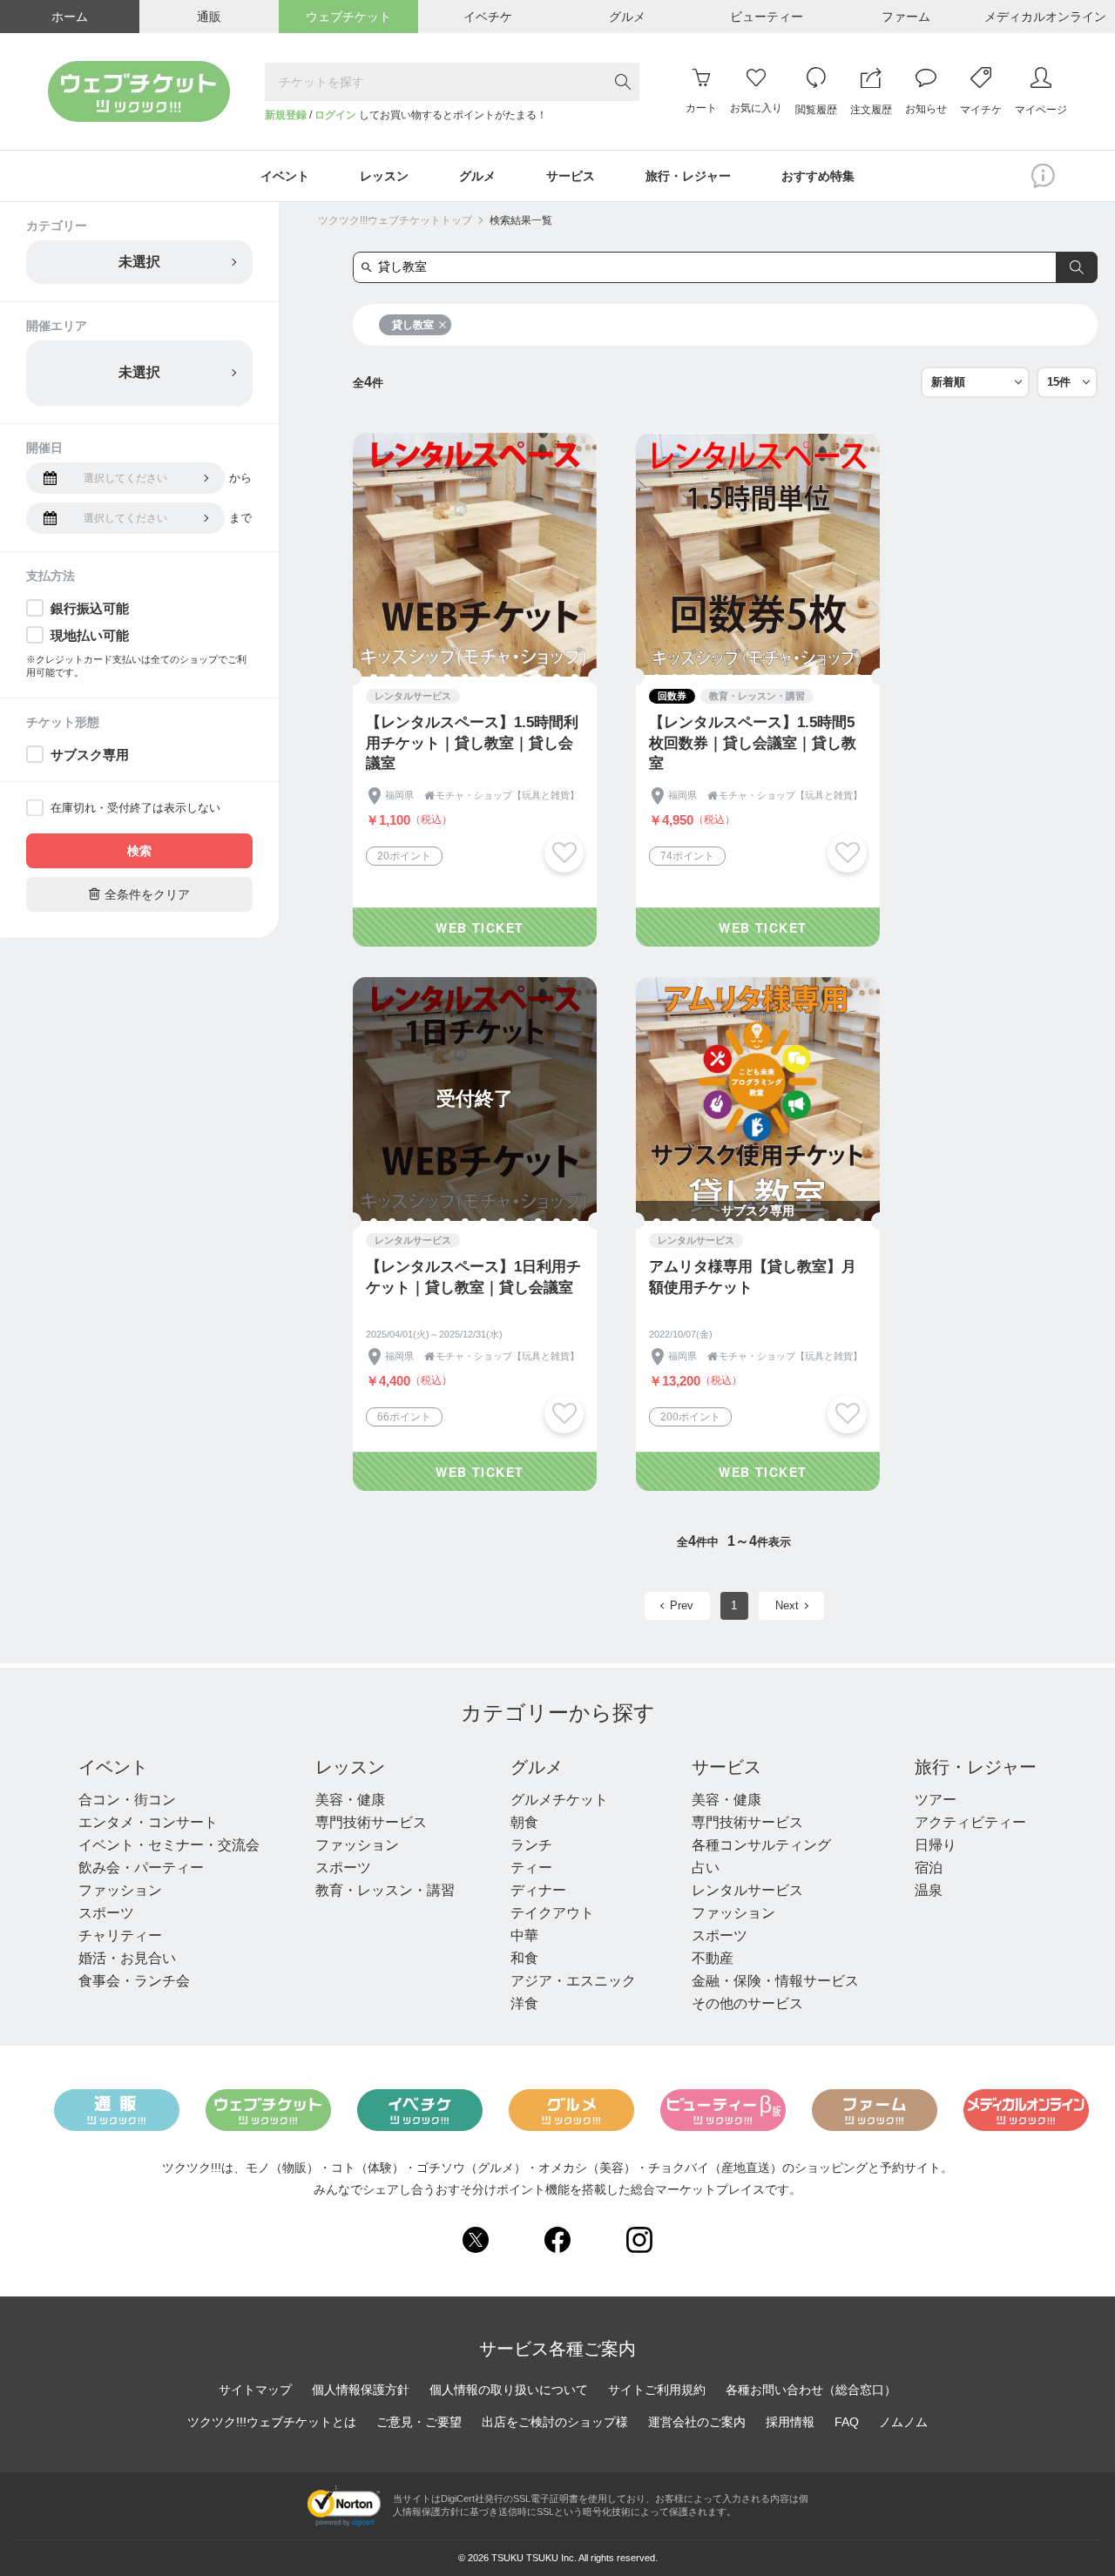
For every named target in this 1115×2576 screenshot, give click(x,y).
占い (706, 1868)
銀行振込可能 (90, 608)
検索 (139, 851)
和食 (524, 1958)
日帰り (936, 1845)
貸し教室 (413, 325)
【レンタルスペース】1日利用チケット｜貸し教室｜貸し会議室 (473, 1277)
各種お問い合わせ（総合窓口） (811, 2390)
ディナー (538, 1890)
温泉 (929, 1890)
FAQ (847, 2422)
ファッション (120, 1890)
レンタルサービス (747, 1890)
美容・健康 (350, 1800)
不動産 (713, 1958)
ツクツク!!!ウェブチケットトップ (395, 220)
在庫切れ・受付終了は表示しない (135, 808)
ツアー (936, 1800)
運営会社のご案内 (697, 2422)
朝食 (524, 1822)
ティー (531, 1868)
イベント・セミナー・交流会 (169, 1845)
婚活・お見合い (127, 1958)
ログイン (335, 115)
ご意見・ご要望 (419, 2422)
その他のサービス (747, 2003)
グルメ (537, 1767)
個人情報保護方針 (361, 2390)
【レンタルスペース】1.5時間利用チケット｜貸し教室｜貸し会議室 (472, 743)
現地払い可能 (90, 635)
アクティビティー (970, 1822)
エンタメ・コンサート (148, 1822)
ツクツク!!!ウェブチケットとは (272, 2422)
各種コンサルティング (761, 1845)
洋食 (524, 2003)
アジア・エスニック (573, 1981)
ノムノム (903, 2422)
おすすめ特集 (818, 176)
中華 (524, 1935)
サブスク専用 (90, 755)
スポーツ (106, 1913)
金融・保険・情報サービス (775, 1981)
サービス (726, 1767)
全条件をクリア (139, 894)
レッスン (350, 1767)
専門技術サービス (371, 1822)
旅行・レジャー (976, 1767)
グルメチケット (559, 1800)
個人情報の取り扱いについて (509, 2390)
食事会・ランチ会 (134, 1981)
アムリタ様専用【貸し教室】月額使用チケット (753, 1277)
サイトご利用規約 (657, 2390)
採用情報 (790, 2422)
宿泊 (929, 1868)
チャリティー (120, 1935)
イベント (113, 1767)
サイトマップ (255, 2390)
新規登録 (286, 115)
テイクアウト (552, 1913)
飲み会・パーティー (141, 1868)
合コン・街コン (127, 1800)
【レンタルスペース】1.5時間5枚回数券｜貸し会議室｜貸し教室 (753, 743)
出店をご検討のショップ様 (555, 2422)
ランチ (531, 1845)
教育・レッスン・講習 (385, 1890)
